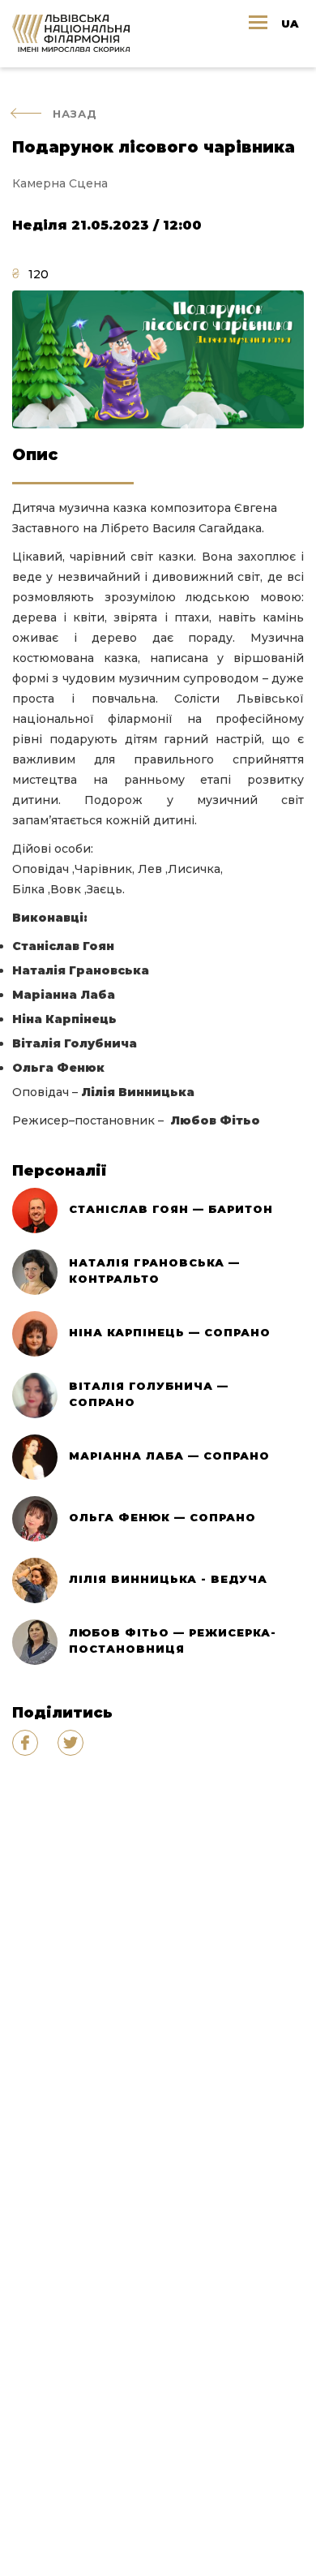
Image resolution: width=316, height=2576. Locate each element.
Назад (75, 114)
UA (290, 24)
